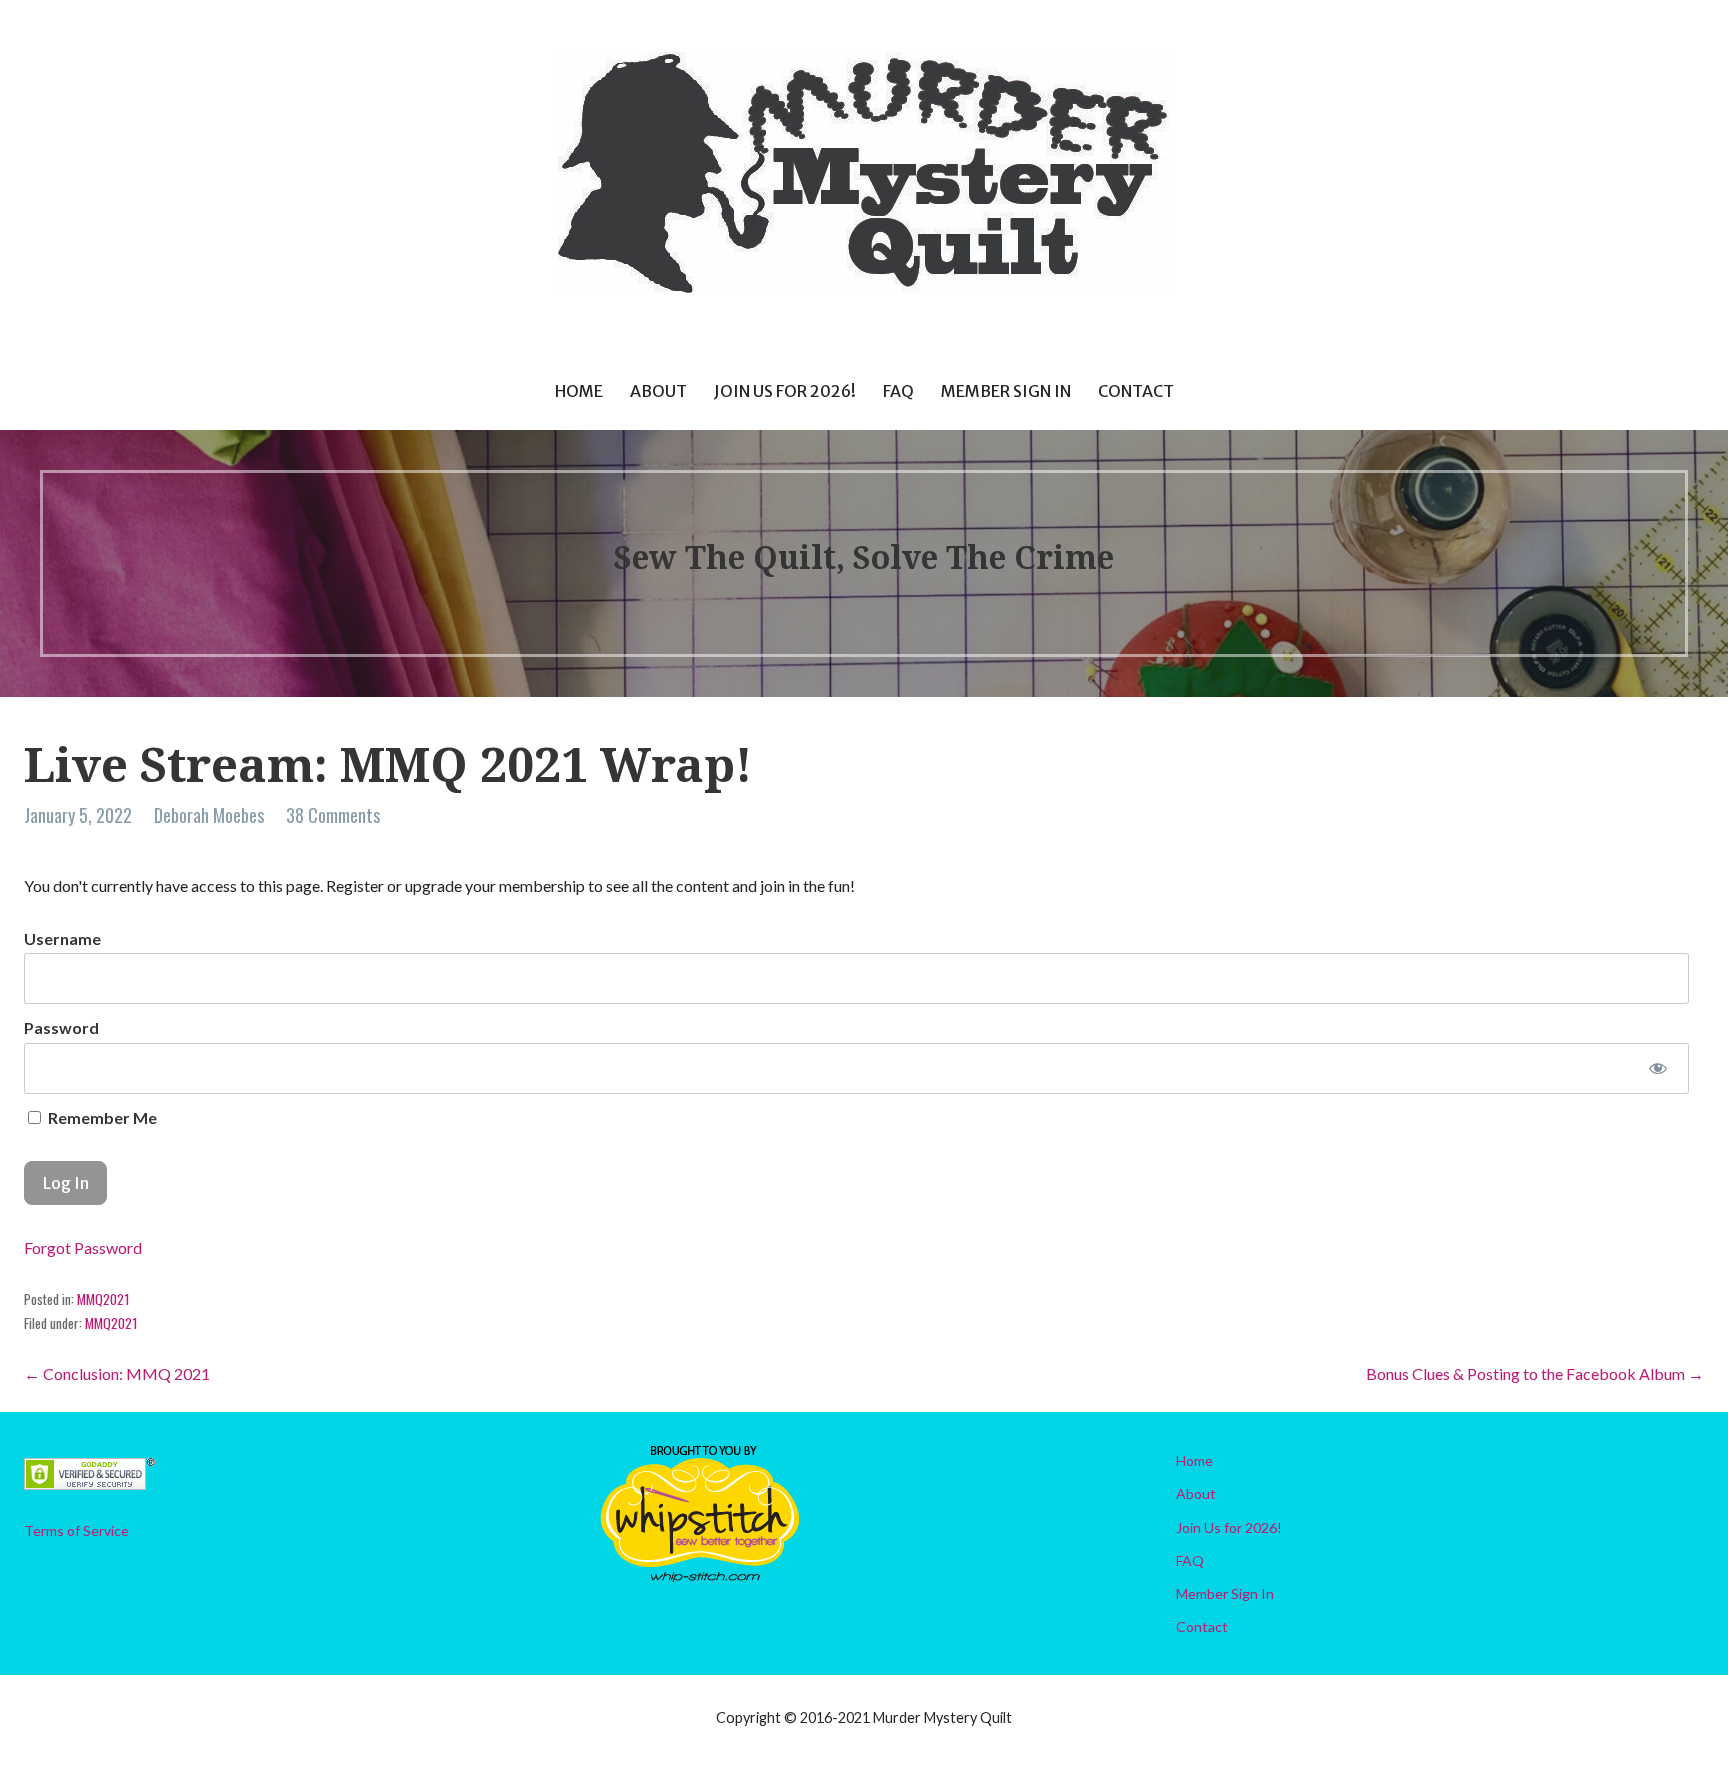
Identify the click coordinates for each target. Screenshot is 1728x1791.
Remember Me (101, 1117)
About (658, 391)
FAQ (898, 391)
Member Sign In (1006, 391)
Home (579, 391)
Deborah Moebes (209, 815)
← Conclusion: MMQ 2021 (117, 1373)
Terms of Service (76, 1530)
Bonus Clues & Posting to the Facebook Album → (1535, 1373)
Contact (1136, 391)
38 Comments (333, 815)
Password (61, 1027)
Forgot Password (83, 1247)
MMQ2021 (103, 1299)
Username (62, 938)
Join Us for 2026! (785, 391)
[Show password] (1658, 1068)
